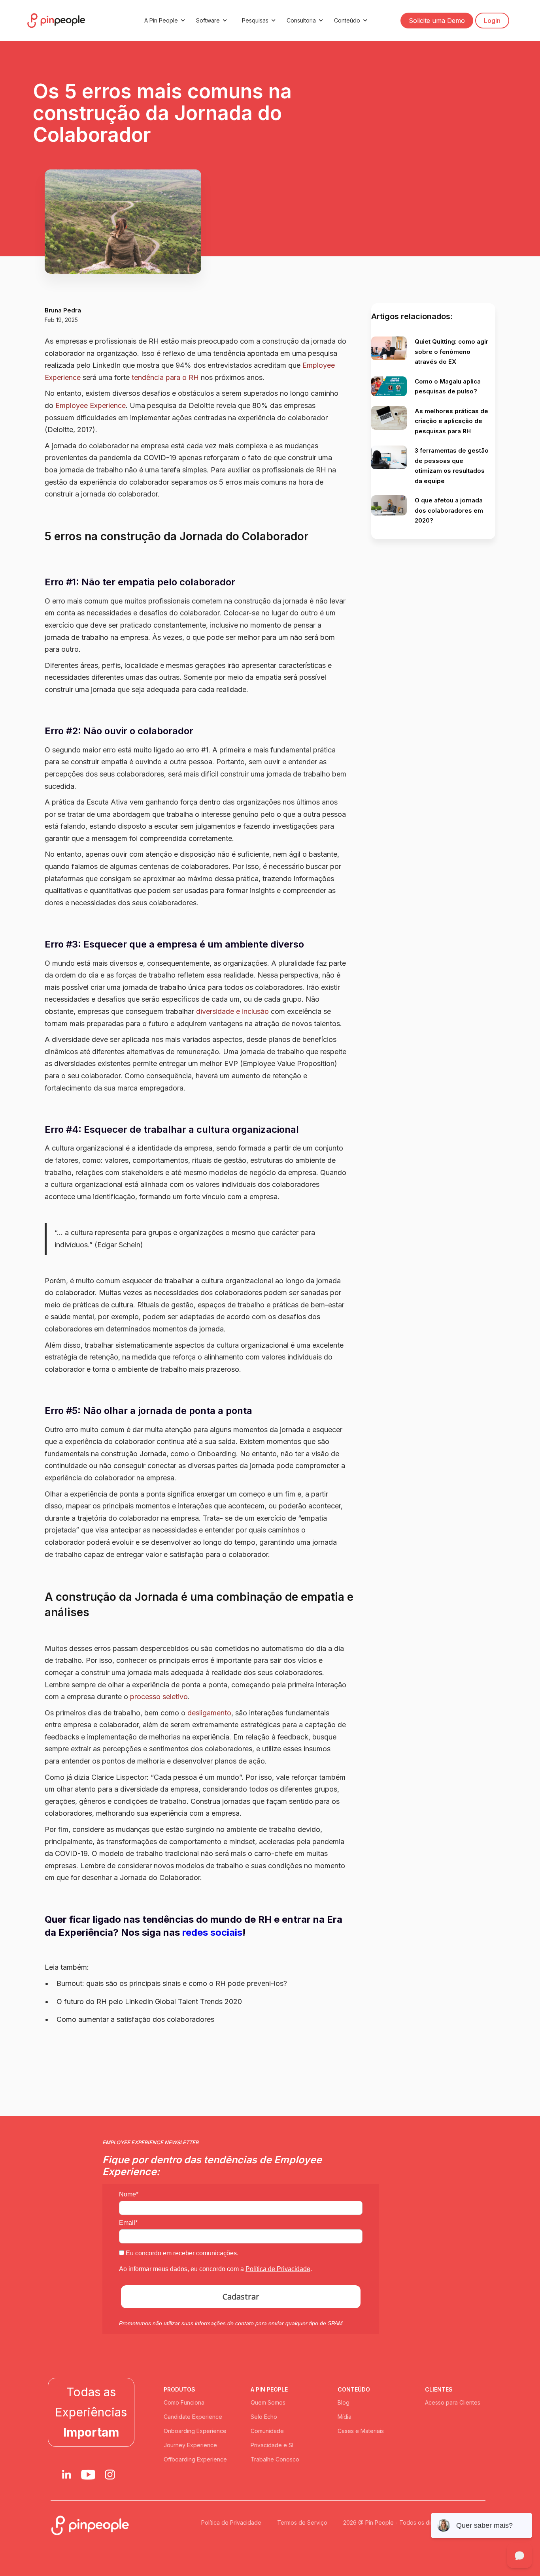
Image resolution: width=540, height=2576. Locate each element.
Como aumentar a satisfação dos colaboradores (135, 2019)
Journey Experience (190, 2445)
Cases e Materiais (361, 2431)
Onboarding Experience (195, 2431)
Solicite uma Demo (437, 21)
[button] (163, 21)
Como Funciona (184, 2402)
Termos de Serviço (302, 2522)
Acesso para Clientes (453, 2402)
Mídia (345, 2417)
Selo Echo (264, 2417)
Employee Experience (91, 405)
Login (492, 21)
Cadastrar (241, 2297)
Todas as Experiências (91, 2412)
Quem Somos (268, 2402)
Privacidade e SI (272, 2445)
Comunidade (267, 2431)
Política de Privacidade (278, 2269)
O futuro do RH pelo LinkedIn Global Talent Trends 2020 (149, 2002)
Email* (128, 2223)
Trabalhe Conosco (275, 2459)
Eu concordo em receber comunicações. (181, 2253)
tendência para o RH (165, 377)
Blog (344, 2402)
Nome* (129, 2194)
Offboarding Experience (195, 2459)
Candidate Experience (193, 2417)
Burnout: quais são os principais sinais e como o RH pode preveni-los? (172, 1983)
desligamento (209, 1713)
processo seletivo (159, 1697)
